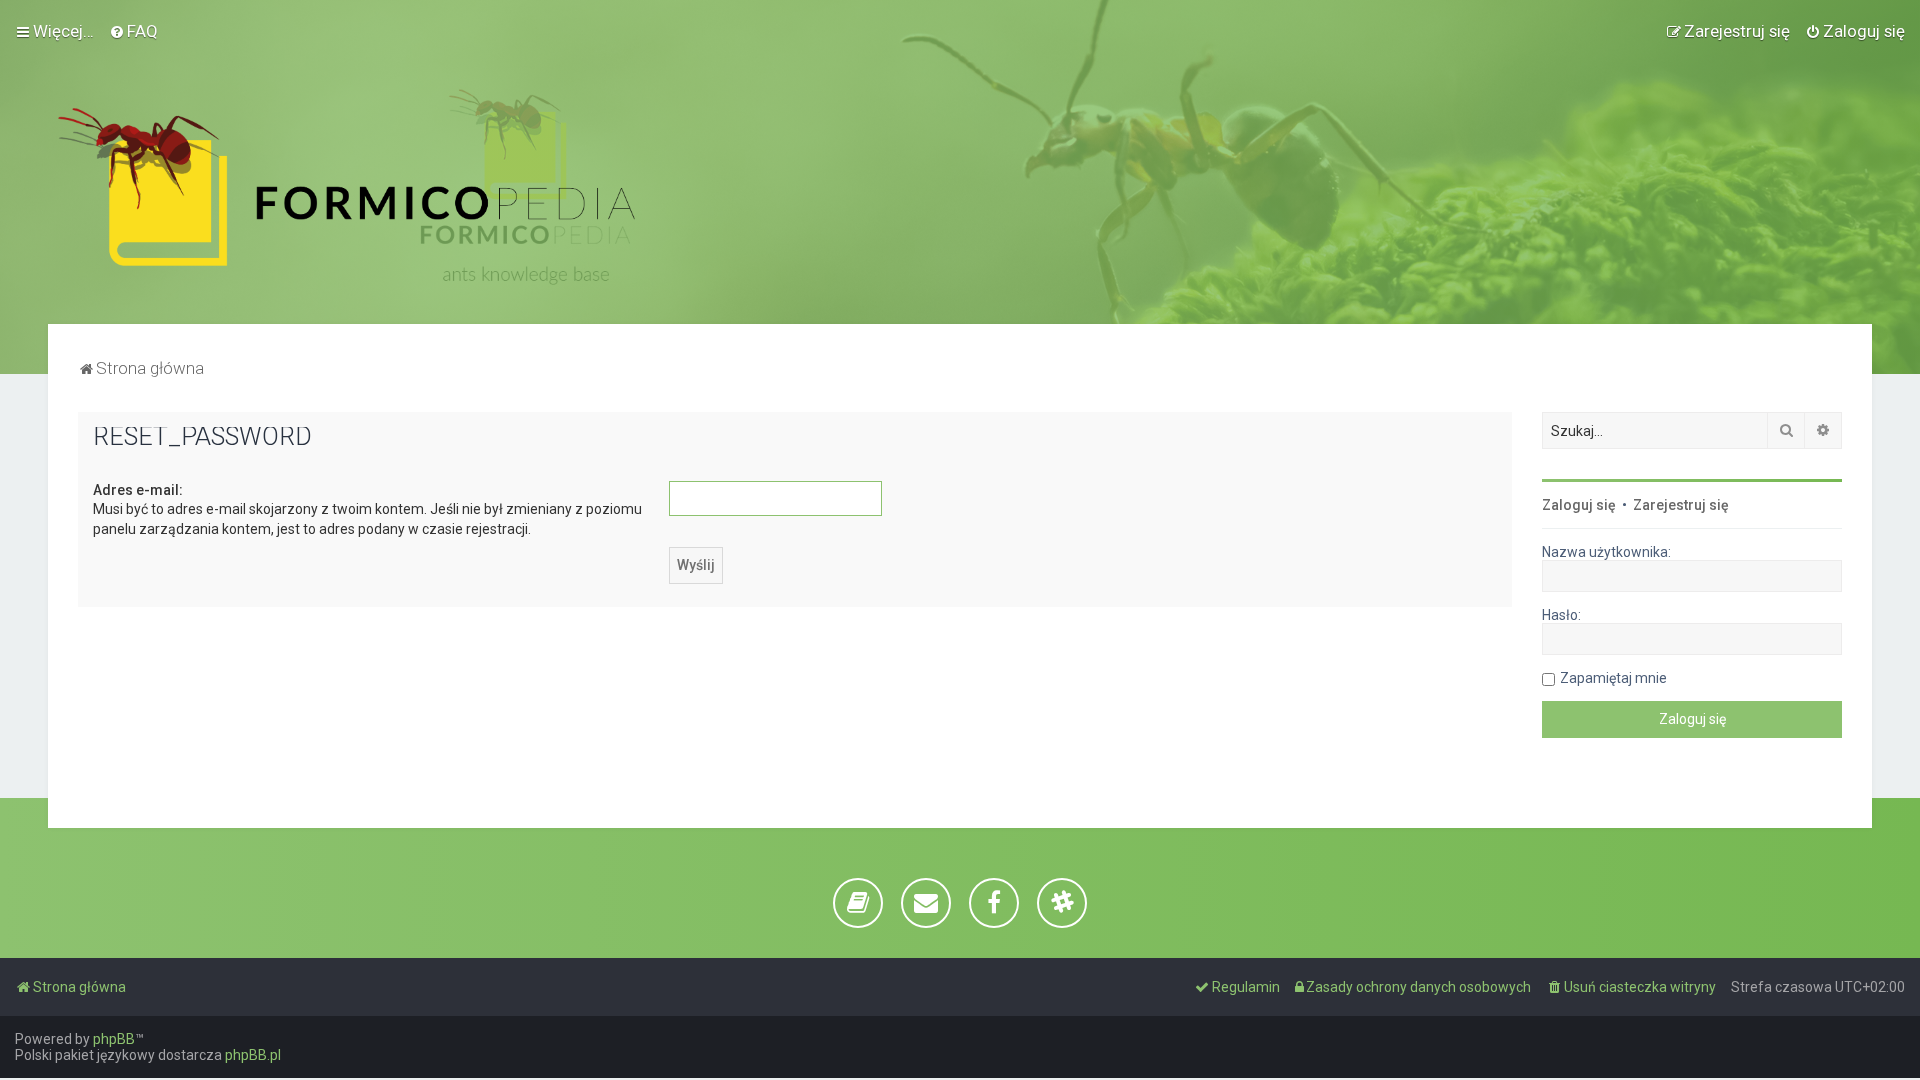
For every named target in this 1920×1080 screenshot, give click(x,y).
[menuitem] (133, 31)
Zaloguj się (1579, 505)
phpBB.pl (253, 1055)
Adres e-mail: (138, 490)
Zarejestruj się (1681, 505)
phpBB (114, 1039)
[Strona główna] (346, 187)
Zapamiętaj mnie (1613, 678)
